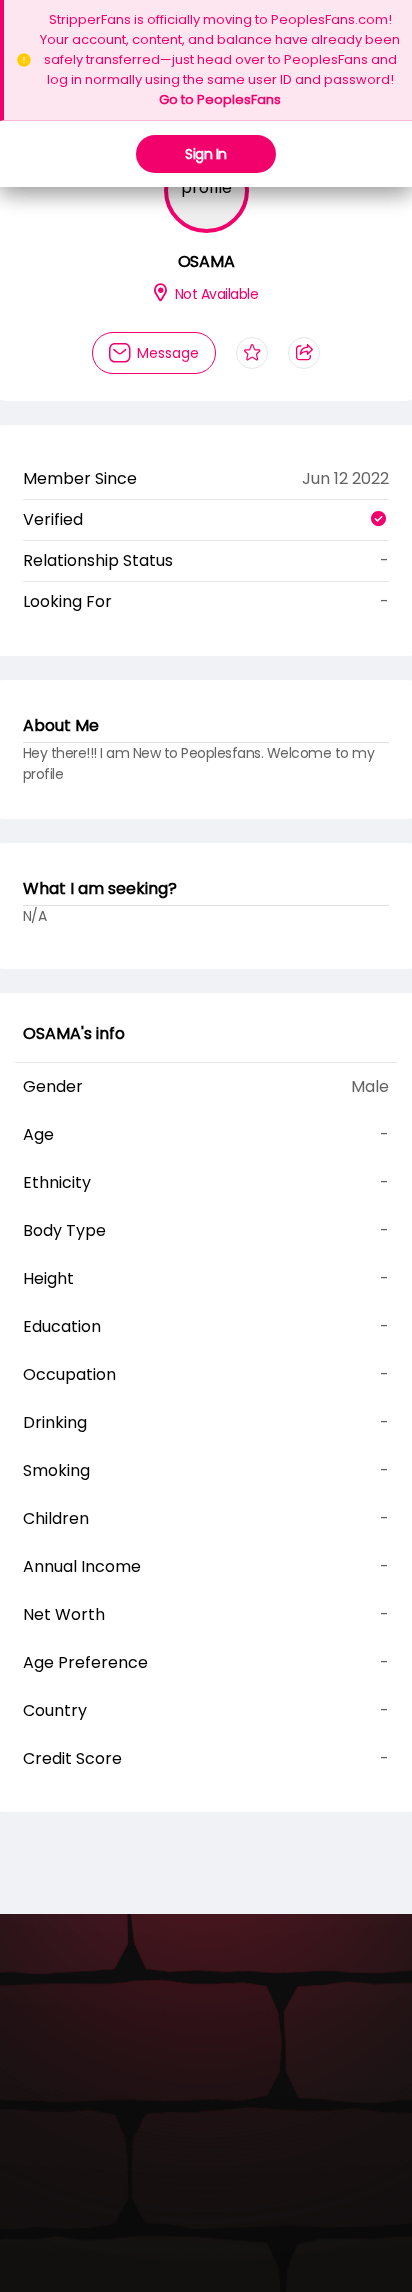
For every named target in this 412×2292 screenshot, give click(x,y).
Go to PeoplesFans (220, 99)
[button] (191, 255)
